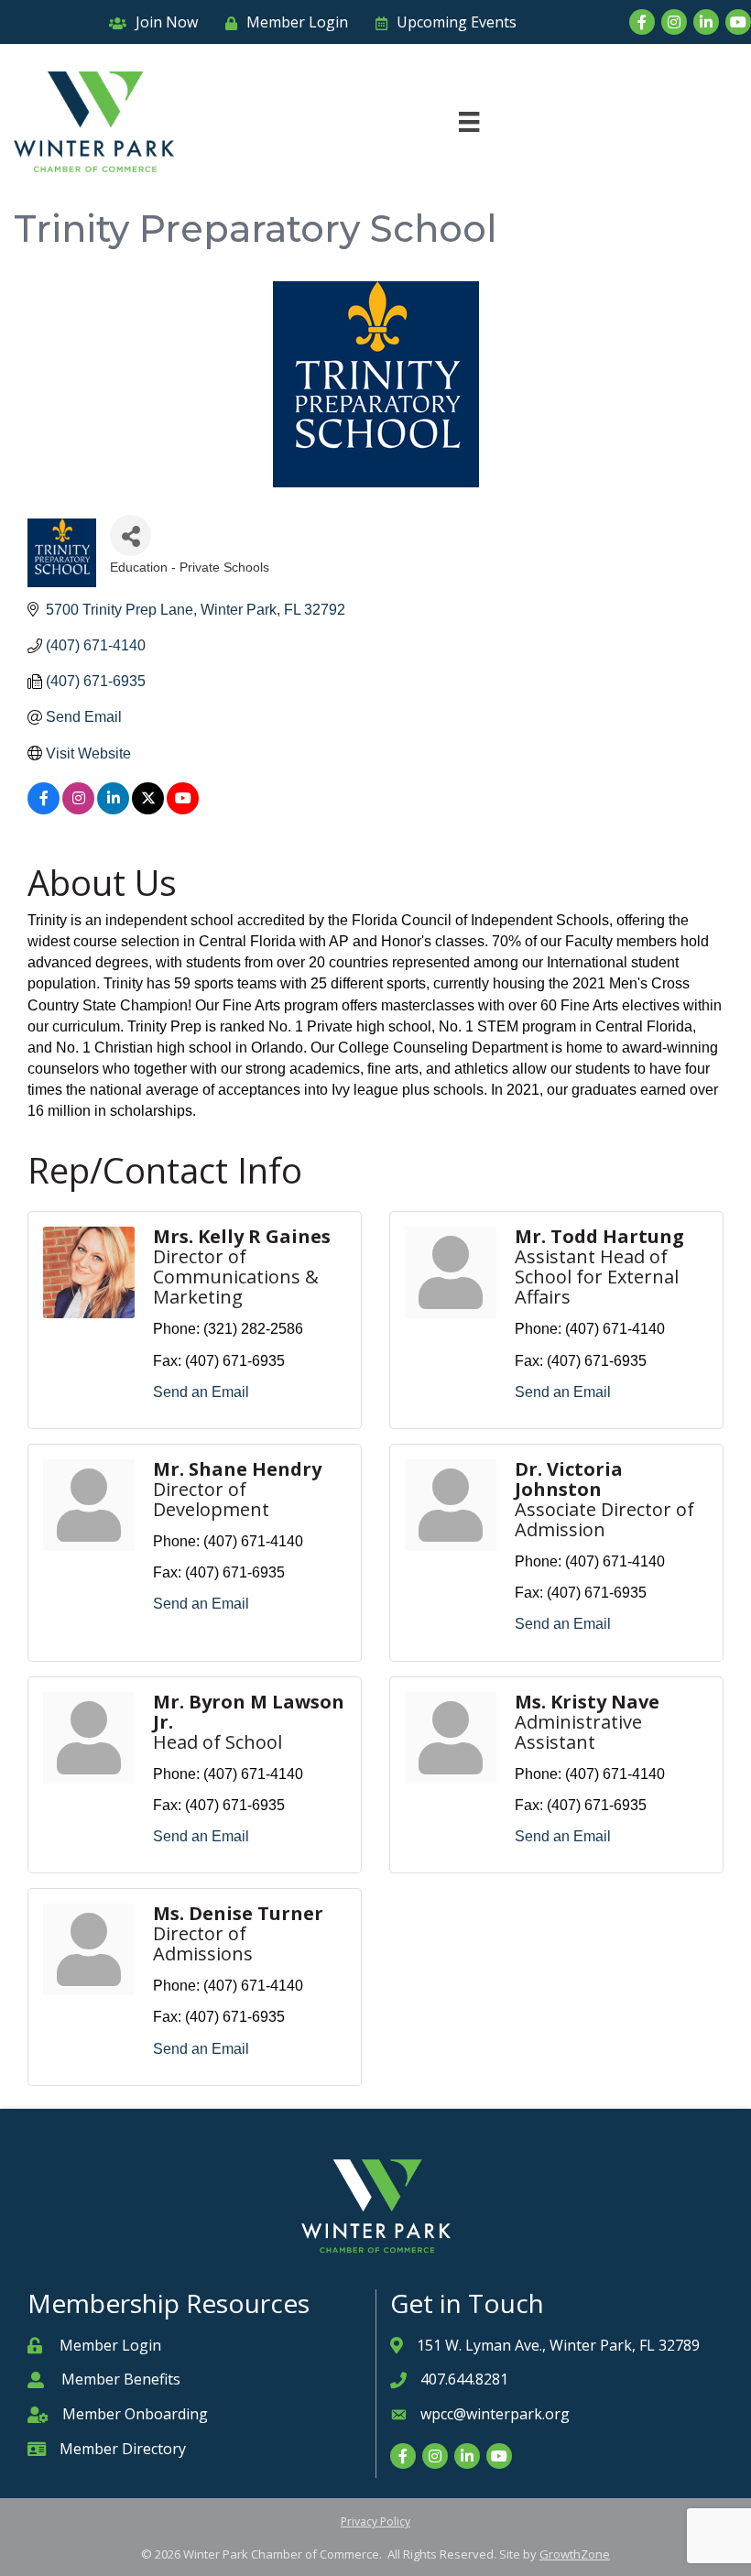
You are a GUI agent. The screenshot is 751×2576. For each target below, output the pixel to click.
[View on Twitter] (148, 809)
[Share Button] (131, 535)
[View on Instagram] (78, 809)
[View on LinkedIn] (113, 809)
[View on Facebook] (44, 809)
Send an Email (201, 1392)
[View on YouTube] (183, 809)
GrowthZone (575, 2554)
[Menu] (469, 122)
